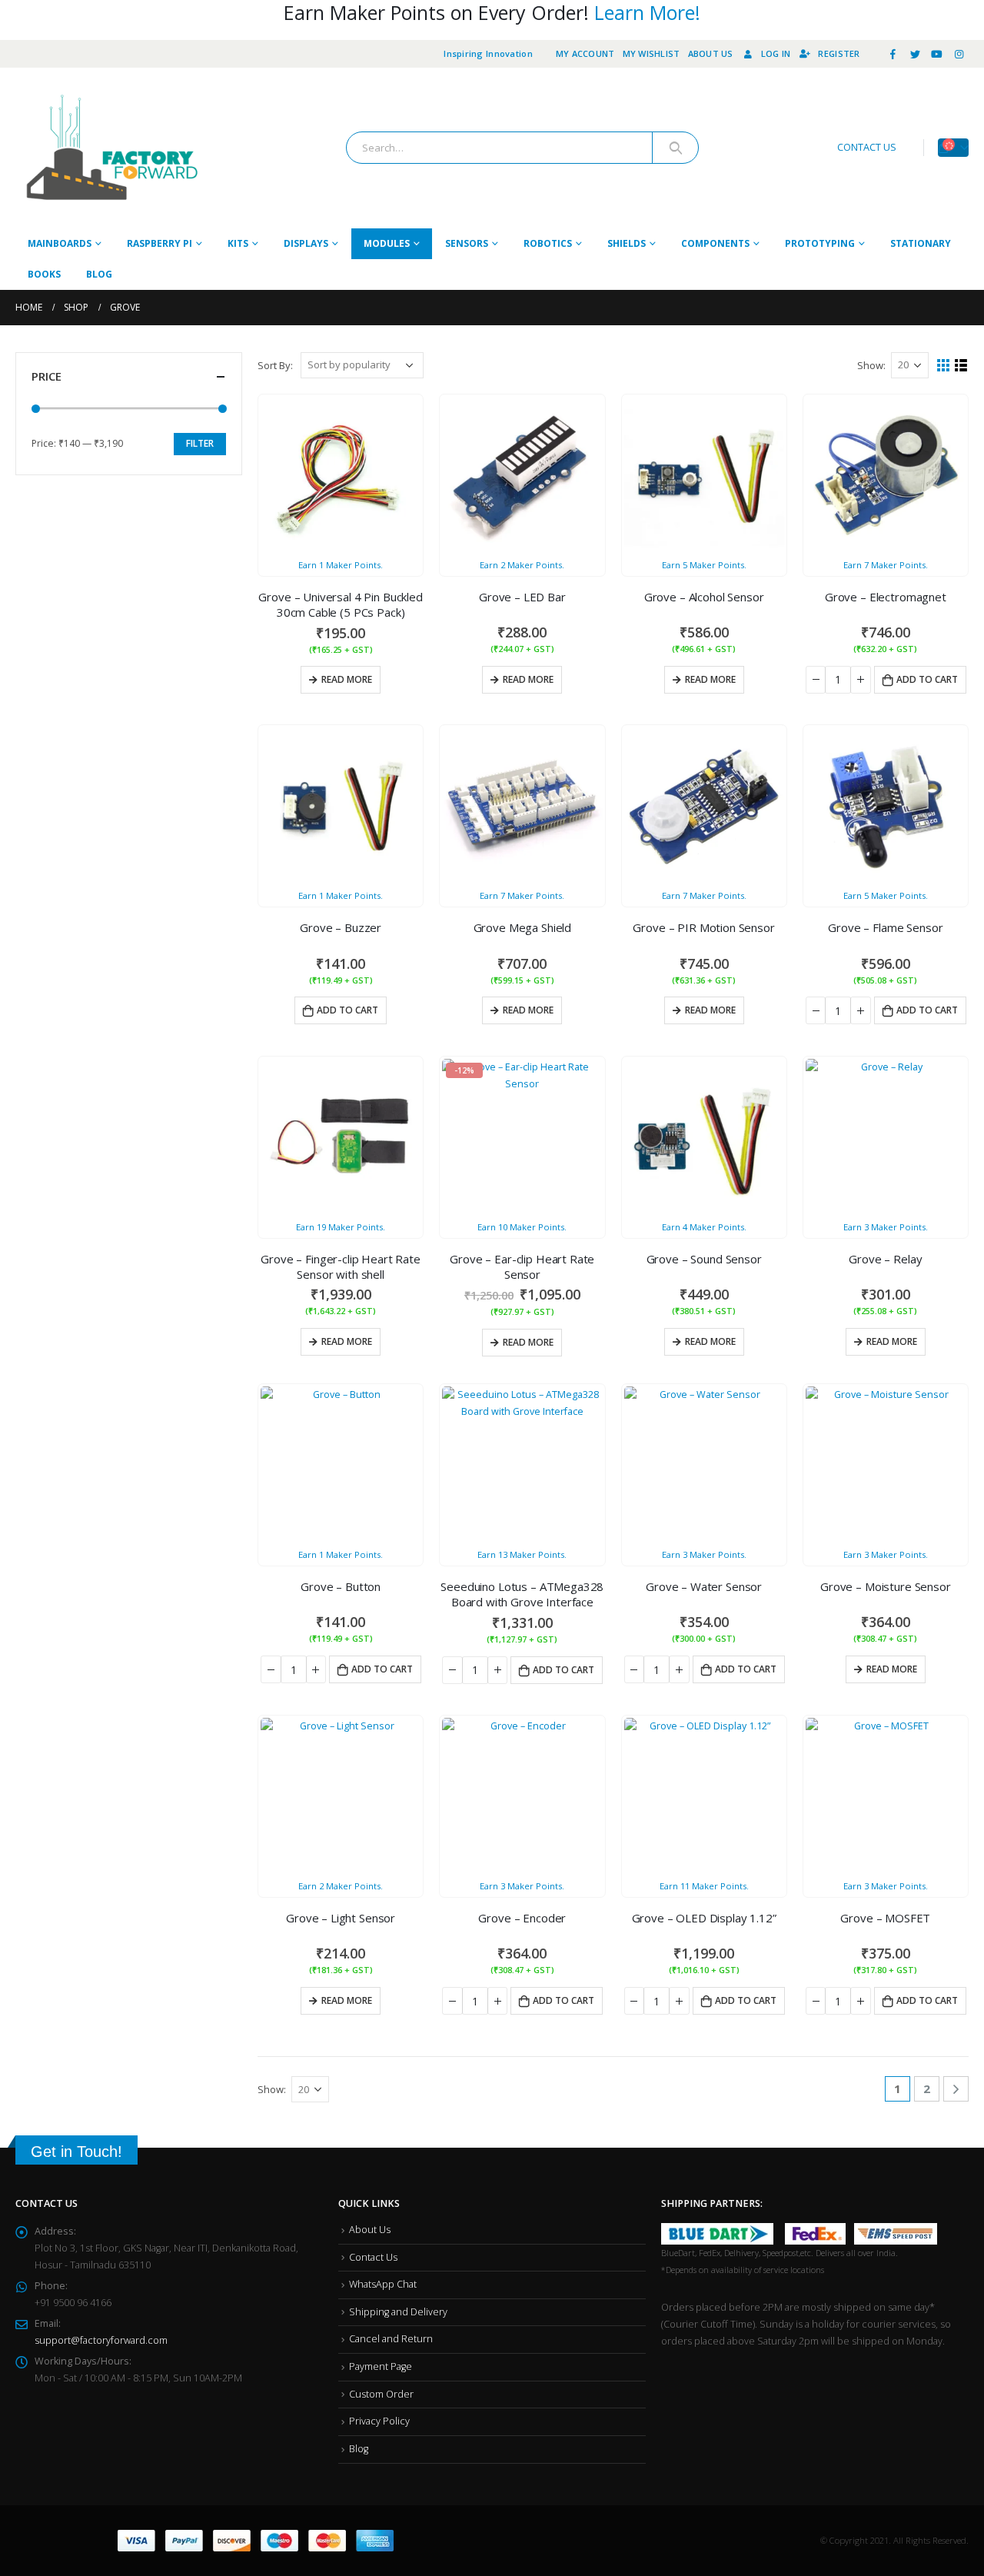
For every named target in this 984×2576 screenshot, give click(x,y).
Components (715, 243)
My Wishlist (652, 53)
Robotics (548, 243)
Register (839, 53)
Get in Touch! (76, 2152)
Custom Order (381, 2394)
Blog (99, 274)
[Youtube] (937, 54)
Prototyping (820, 243)
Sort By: (275, 365)
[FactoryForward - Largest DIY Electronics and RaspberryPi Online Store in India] (111, 148)
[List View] (961, 366)
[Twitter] (915, 54)
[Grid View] (944, 366)
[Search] (675, 148)
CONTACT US (867, 147)
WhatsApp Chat (383, 2284)
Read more (347, 679)
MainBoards (60, 243)
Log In (776, 53)
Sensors (467, 243)
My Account (585, 53)
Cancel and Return (391, 2339)
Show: (871, 365)
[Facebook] (893, 54)
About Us (711, 53)
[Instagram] (959, 54)
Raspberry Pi (160, 243)
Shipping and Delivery (398, 2312)
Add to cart (927, 679)
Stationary (921, 243)
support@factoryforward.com (101, 2340)
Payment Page (381, 2366)
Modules (387, 243)
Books (44, 274)
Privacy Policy (379, 2421)
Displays (306, 243)
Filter (200, 443)
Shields (627, 243)
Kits (238, 243)
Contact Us (373, 2257)
